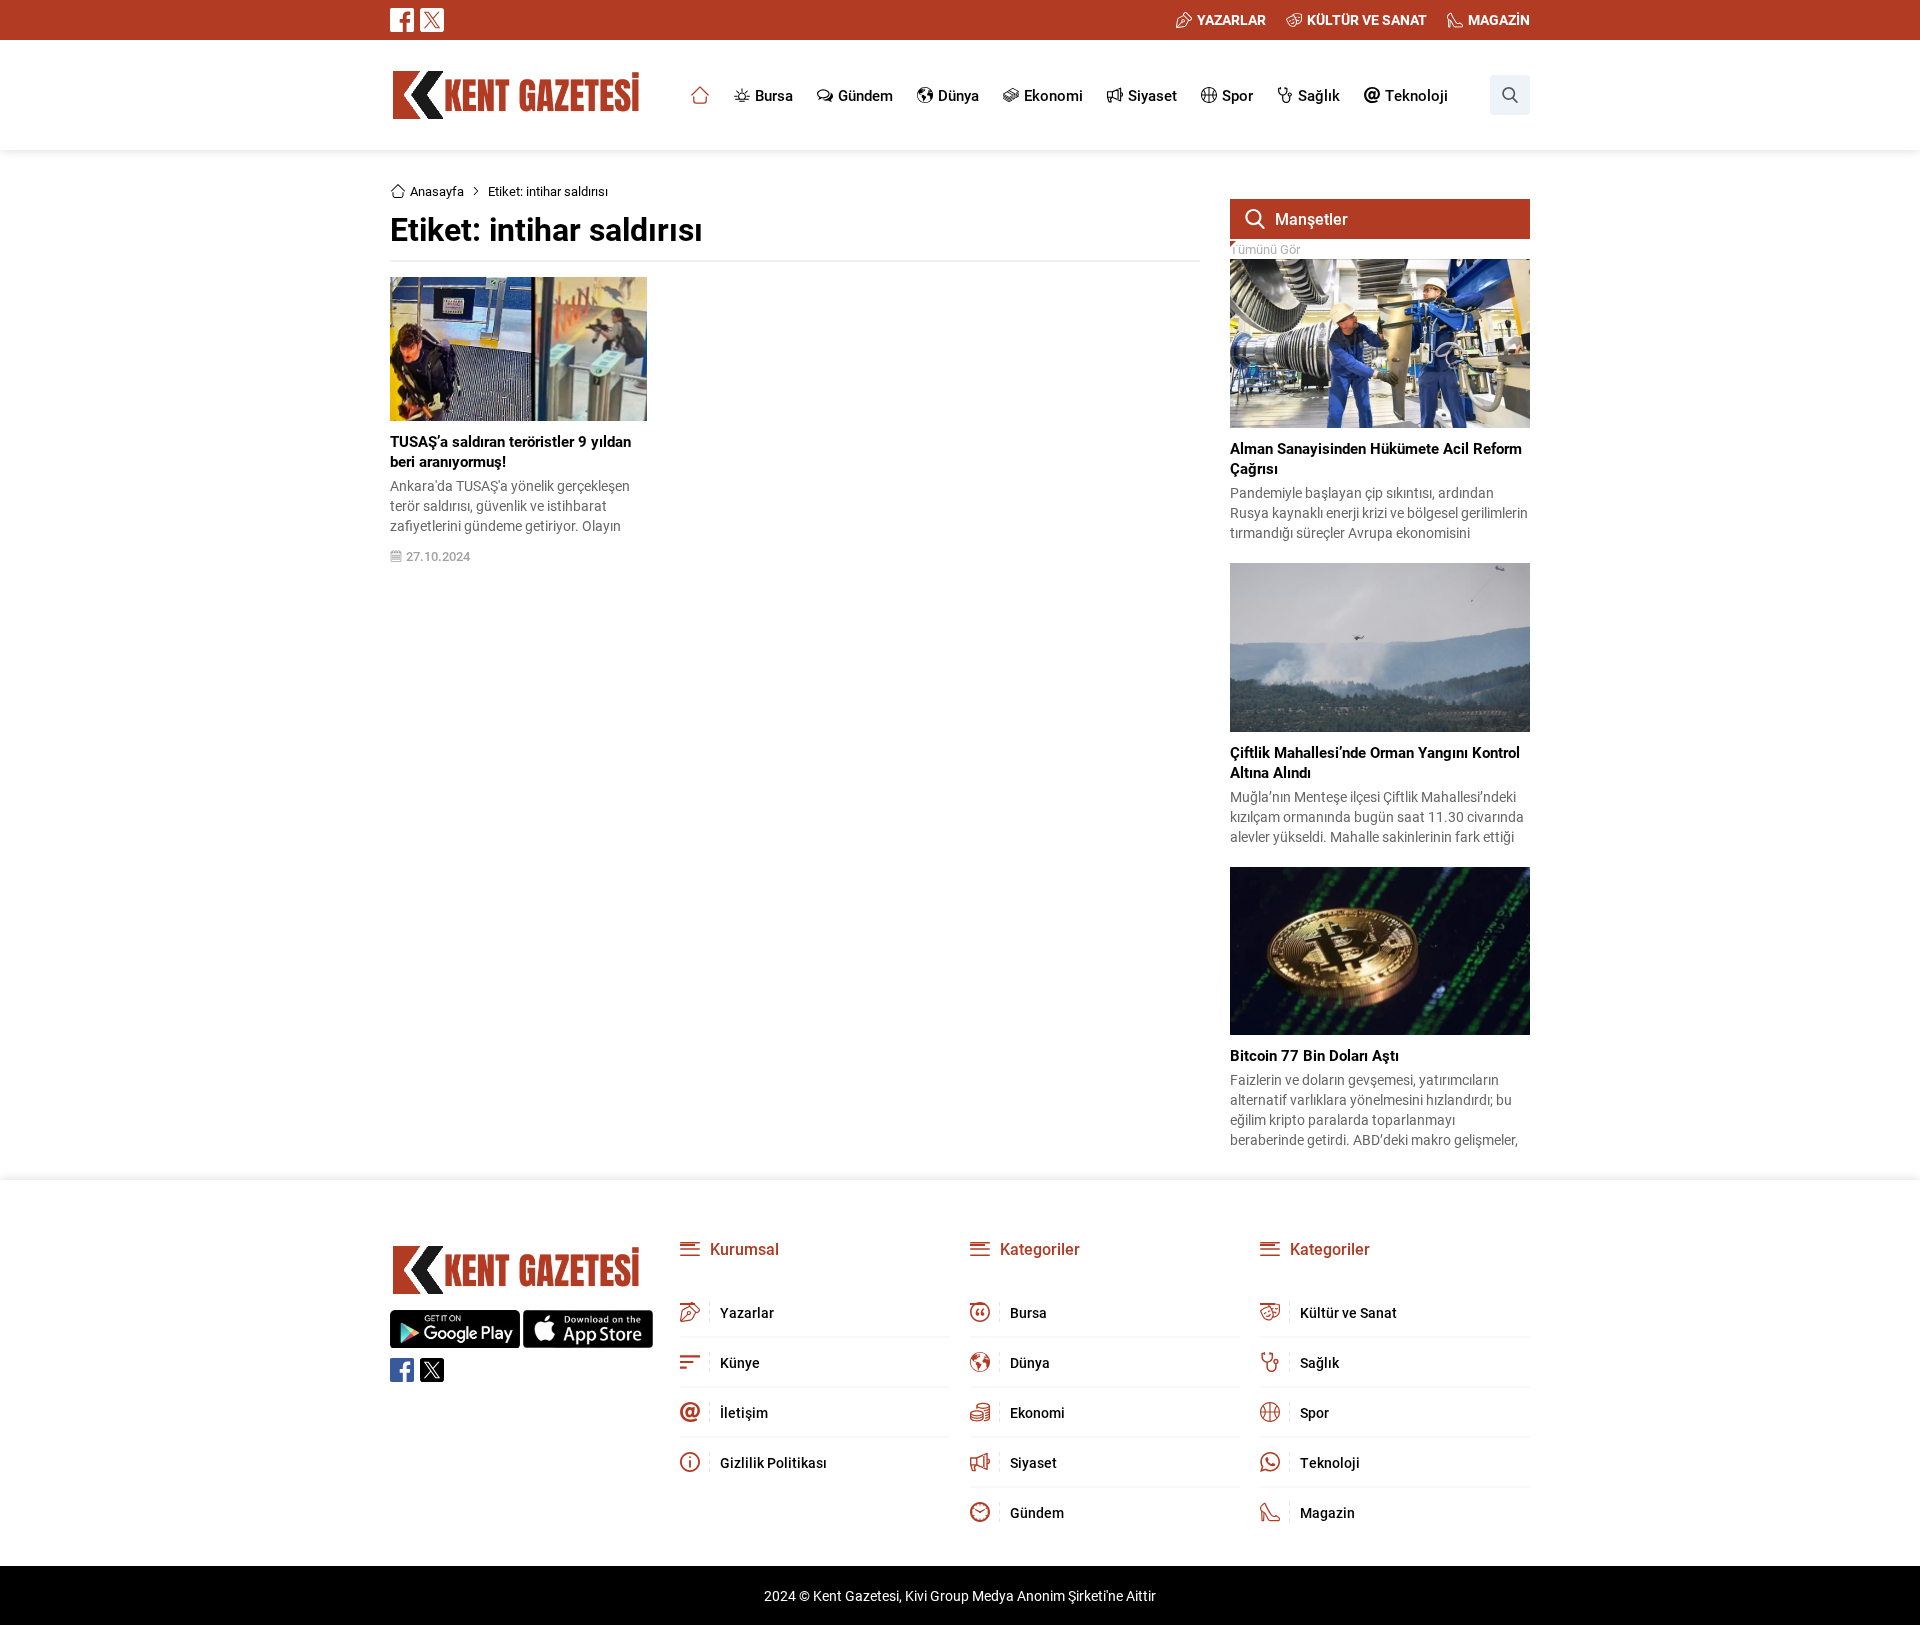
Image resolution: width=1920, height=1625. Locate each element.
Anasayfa (437, 191)
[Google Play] (455, 1337)
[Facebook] (402, 20)
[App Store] (588, 1337)
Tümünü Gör (1265, 249)
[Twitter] (432, 20)
